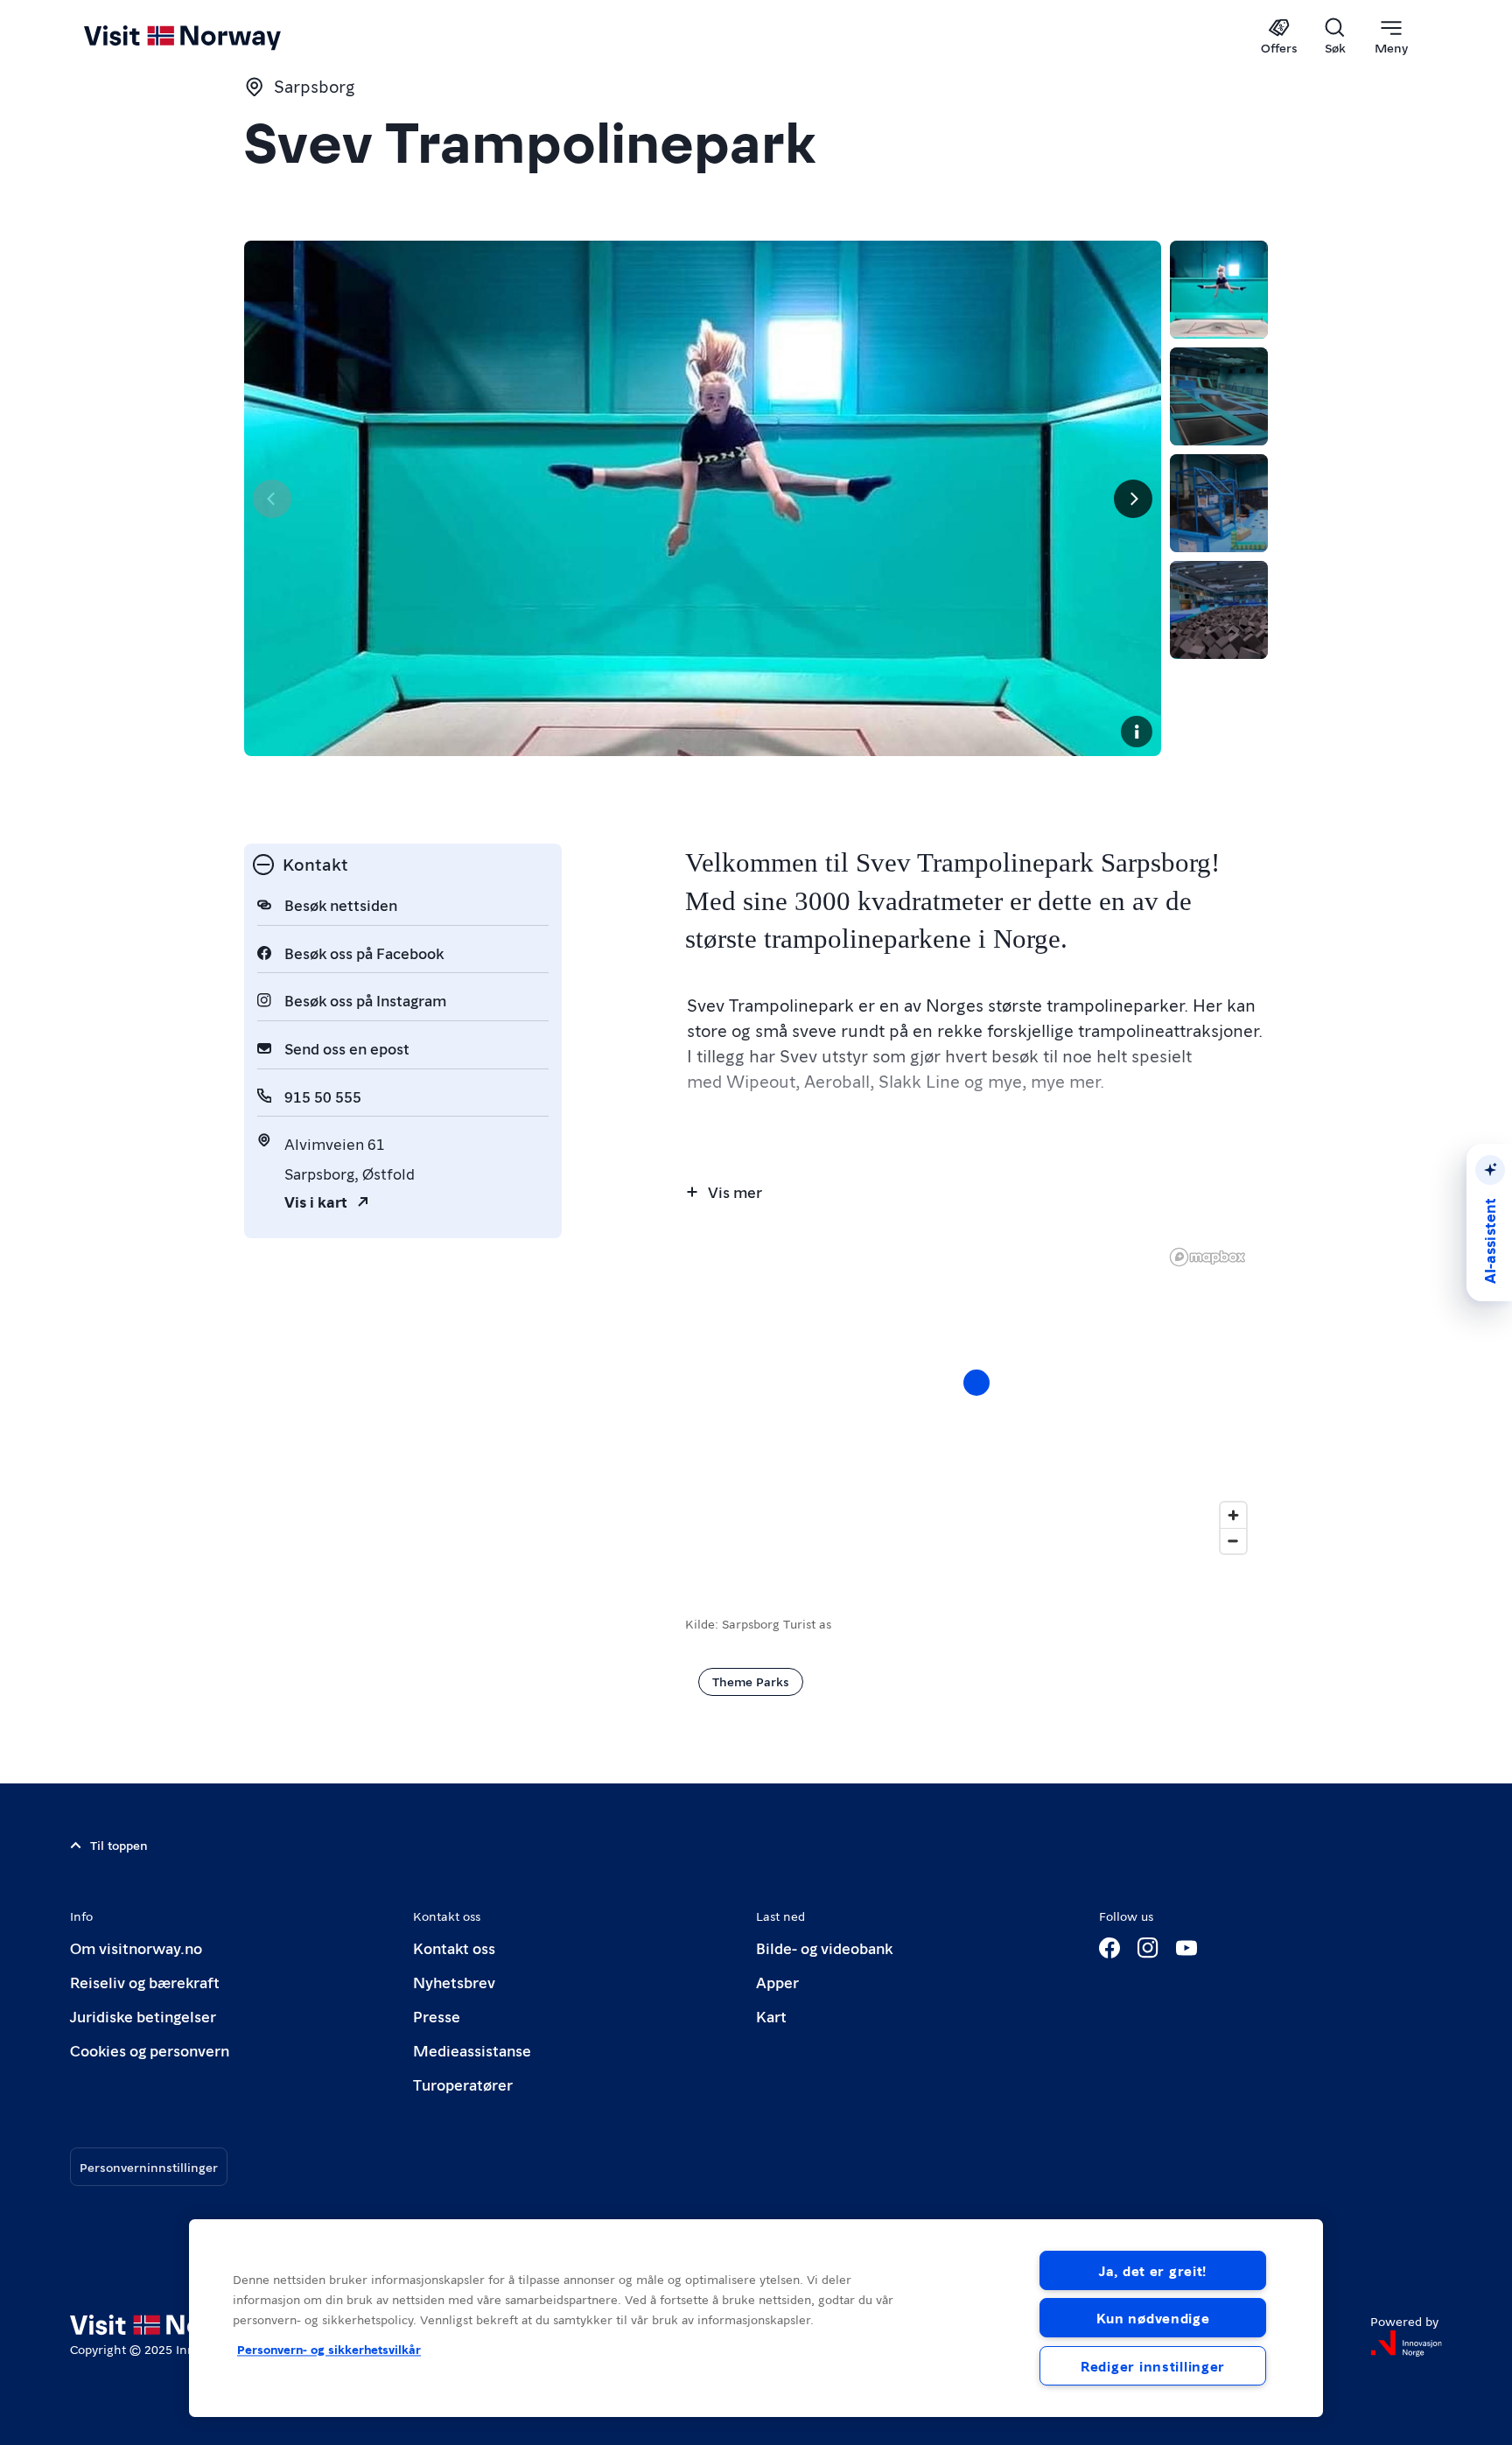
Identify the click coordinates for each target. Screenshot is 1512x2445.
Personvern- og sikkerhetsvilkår (329, 2349)
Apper (777, 1982)
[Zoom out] (1233, 1541)
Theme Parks (751, 1681)
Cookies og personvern (150, 2050)
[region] (976, 1400)
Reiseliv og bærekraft (145, 1982)
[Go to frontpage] (211, 37)
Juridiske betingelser (143, 2016)
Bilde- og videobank (824, 1948)
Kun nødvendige (1153, 2318)
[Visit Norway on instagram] (1148, 1948)
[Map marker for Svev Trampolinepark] (976, 1383)
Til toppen (119, 1845)
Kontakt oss (454, 1948)
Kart (771, 2016)
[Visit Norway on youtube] (1186, 1948)
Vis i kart (316, 1201)
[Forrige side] (272, 499)
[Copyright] (1137, 732)
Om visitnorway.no (136, 1948)
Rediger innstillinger (1153, 2366)
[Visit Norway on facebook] (1109, 1948)
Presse (437, 2016)
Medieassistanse (472, 2050)
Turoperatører (463, 2084)
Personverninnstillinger (149, 2167)
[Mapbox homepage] (1207, 1257)
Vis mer (735, 1191)
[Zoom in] (1233, 1515)
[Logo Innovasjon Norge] (1406, 2343)
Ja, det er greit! (1153, 2270)
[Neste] (1133, 499)
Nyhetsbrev (454, 1982)
